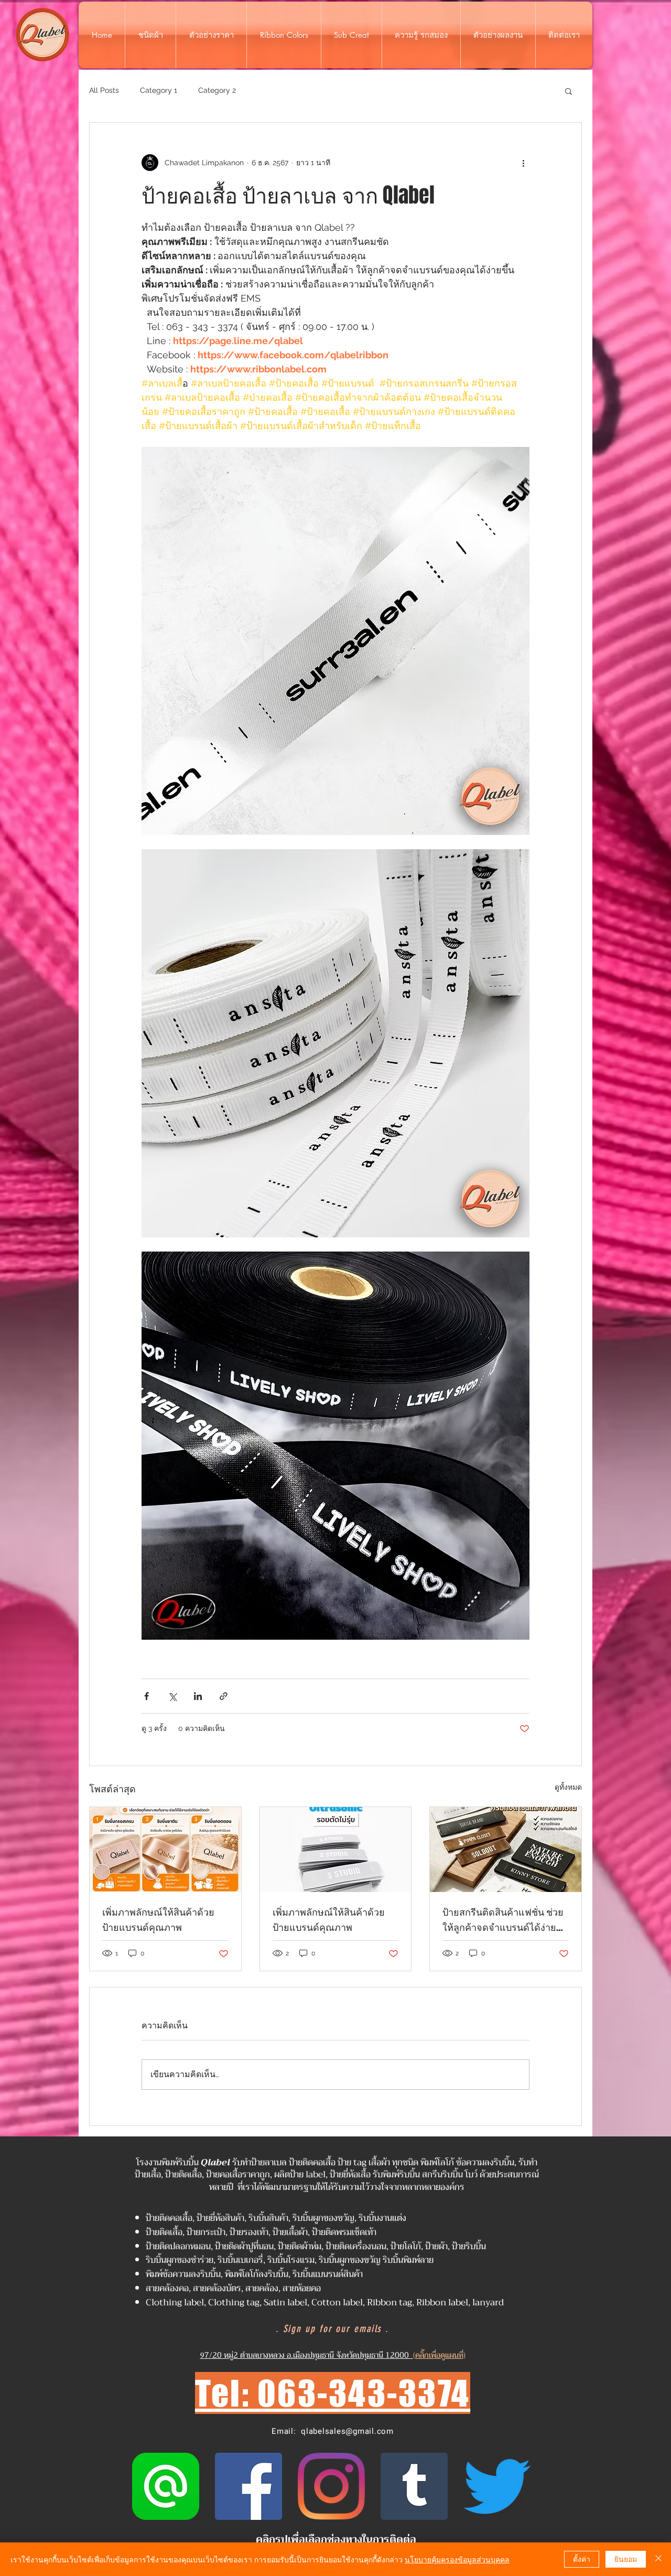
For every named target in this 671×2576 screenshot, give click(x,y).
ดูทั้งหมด (568, 1787)
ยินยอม (626, 2559)
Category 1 (159, 90)
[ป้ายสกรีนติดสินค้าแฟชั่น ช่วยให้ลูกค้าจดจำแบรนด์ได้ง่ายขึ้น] (506, 1850)
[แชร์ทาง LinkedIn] (198, 1696)
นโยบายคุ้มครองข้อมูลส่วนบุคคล (457, 2559)
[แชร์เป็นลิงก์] (224, 1696)
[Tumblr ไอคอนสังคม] (414, 2486)
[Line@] (166, 2486)
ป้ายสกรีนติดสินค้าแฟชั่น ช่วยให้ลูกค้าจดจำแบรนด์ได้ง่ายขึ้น (503, 1920)
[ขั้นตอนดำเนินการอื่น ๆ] (523, 163)
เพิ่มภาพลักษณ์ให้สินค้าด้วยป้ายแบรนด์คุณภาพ (158, 1920)
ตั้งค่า (582, 2559)
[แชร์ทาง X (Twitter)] (172, 1696)
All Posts (104, 90)
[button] (569, 91)
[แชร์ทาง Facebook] (147, 1696)
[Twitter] (497, 2486)
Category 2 (217, 90)
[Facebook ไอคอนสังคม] (248, 2486)
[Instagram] (331, 2486)
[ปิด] (658, 2559)
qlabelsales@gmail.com (347, 2431)
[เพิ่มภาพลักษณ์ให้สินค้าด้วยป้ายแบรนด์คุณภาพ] (165, 1850)
